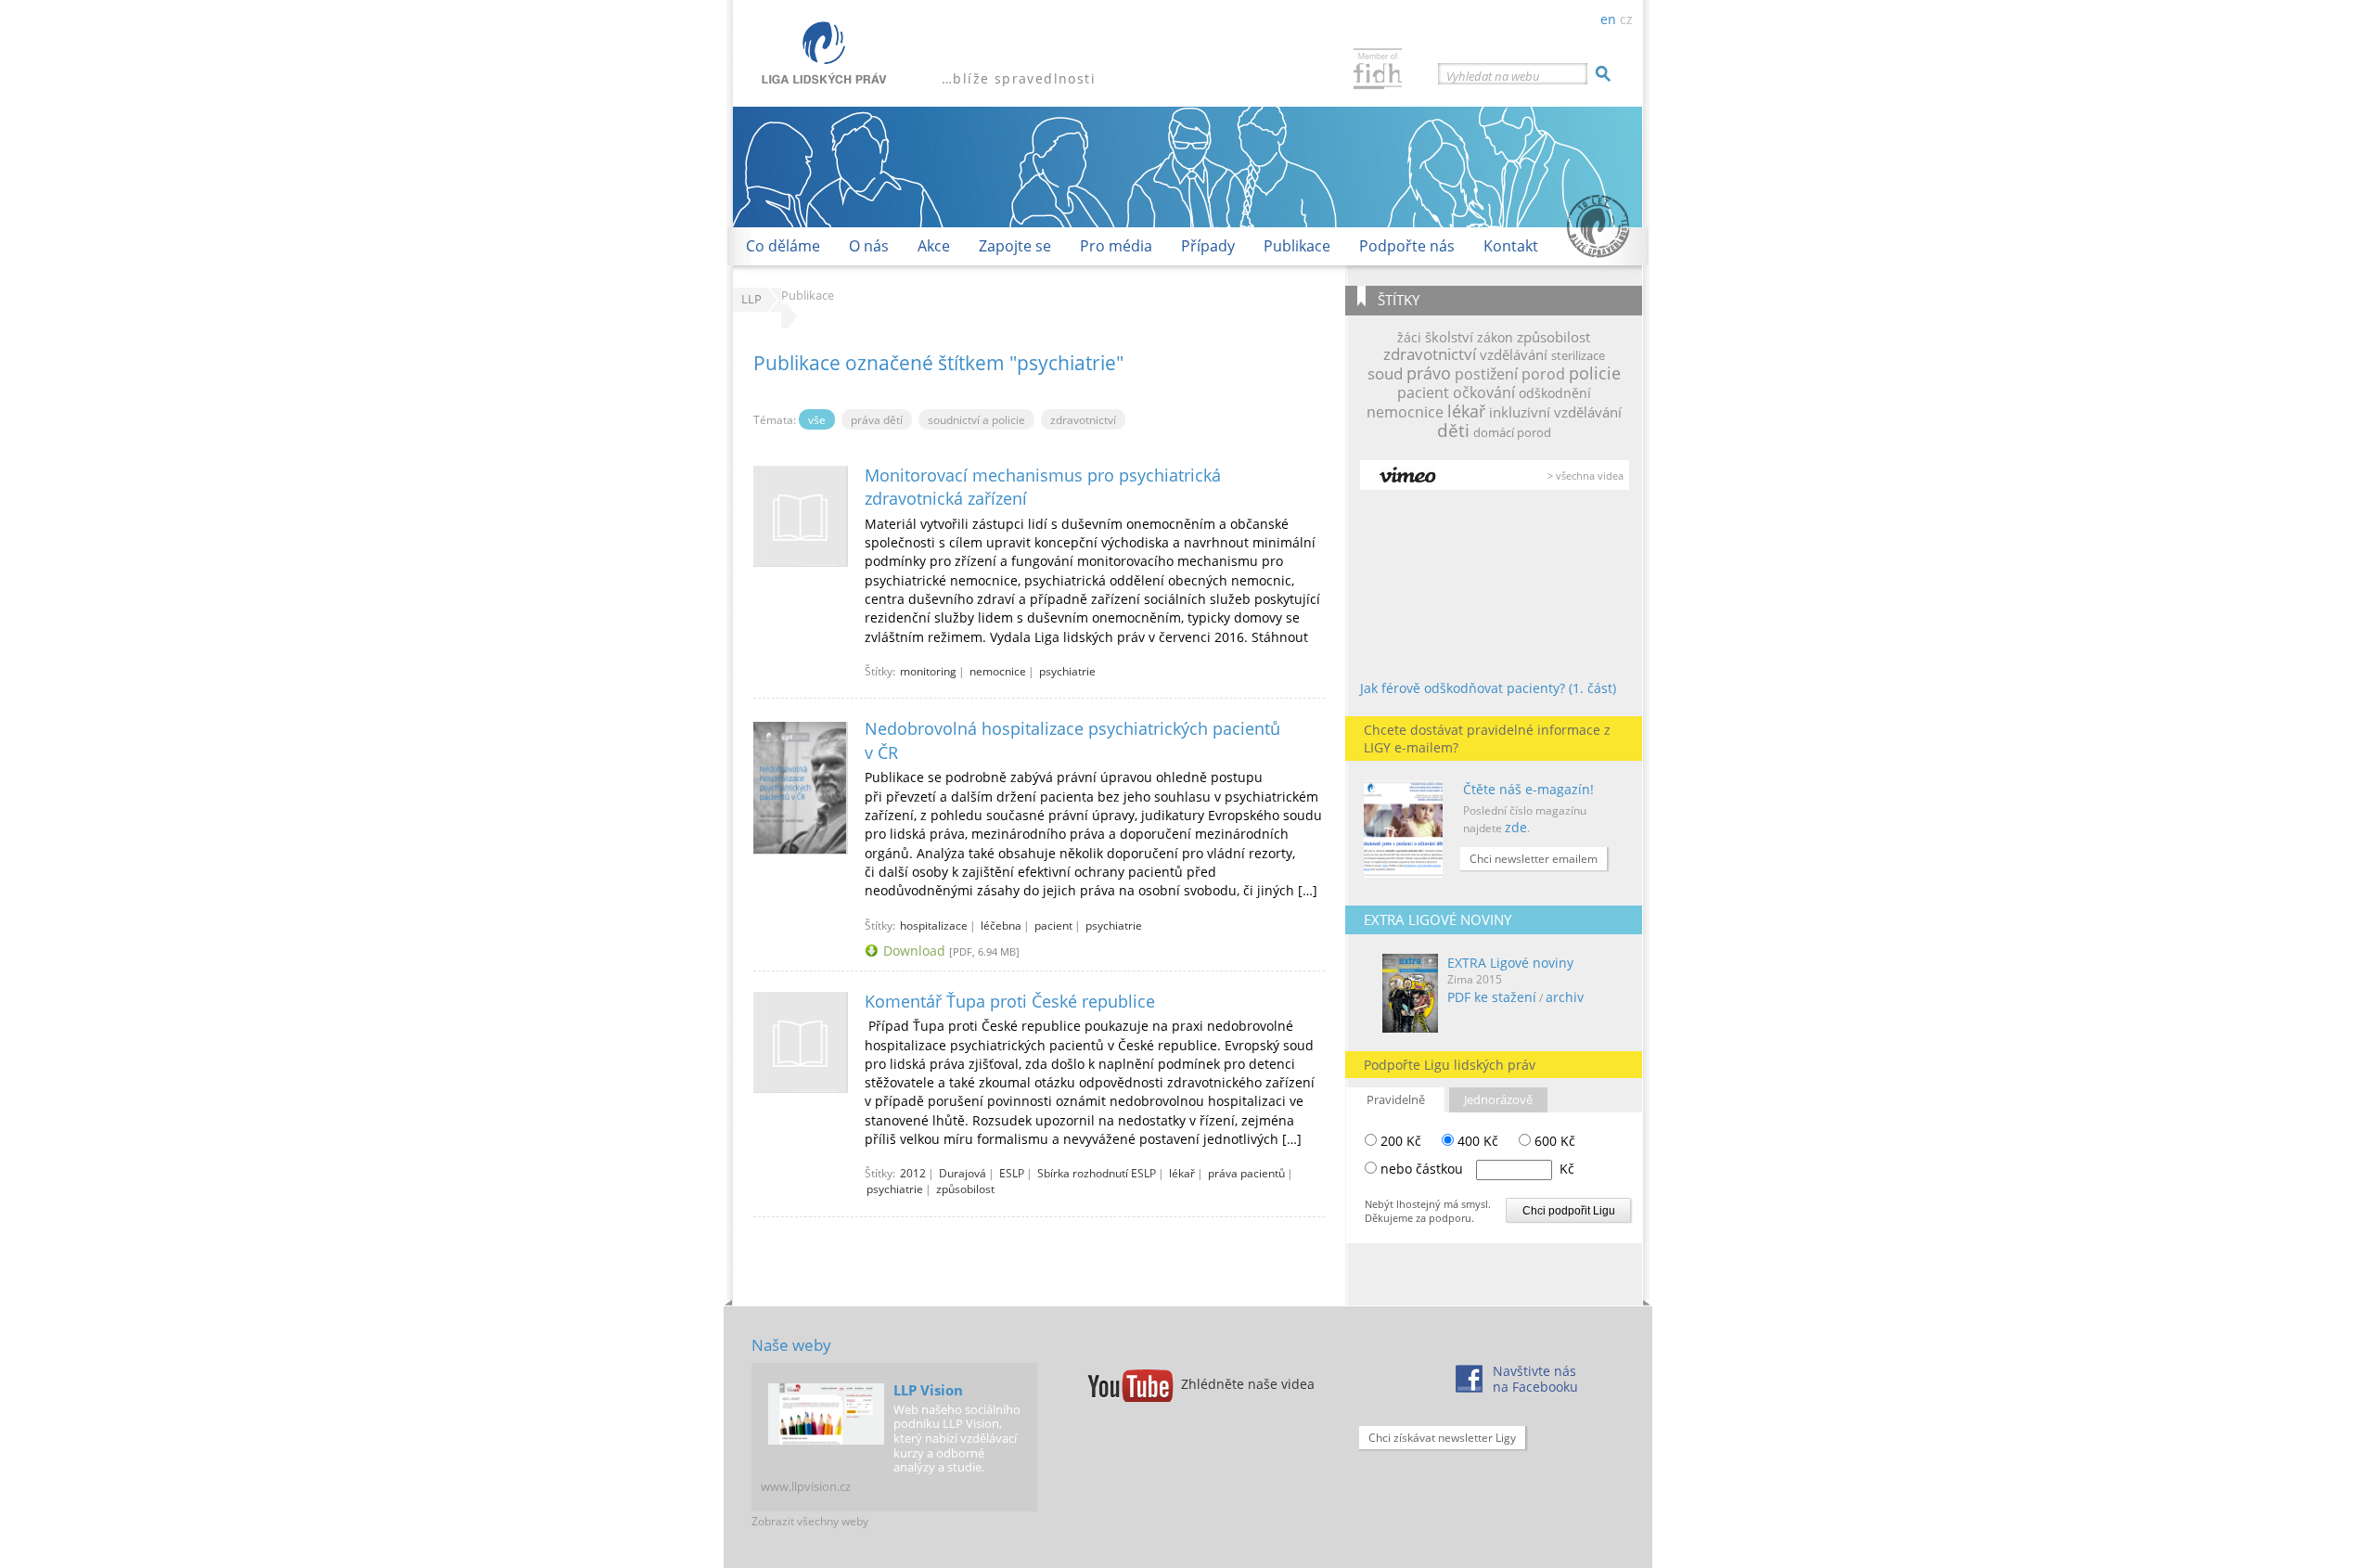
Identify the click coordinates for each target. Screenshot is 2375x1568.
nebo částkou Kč (1477, 1169)
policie (1595, 373)
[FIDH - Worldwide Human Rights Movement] (1378, 71)
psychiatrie (1067, 671)
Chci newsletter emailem (1534, 859)
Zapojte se (1015, 246)
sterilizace (1578, 355)
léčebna (1001, 925)
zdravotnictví (1430, 354)
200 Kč (1399, 1141)
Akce (934, 246)
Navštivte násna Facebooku (1535, 1379)
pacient (1423, 392)
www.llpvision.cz (806, 1486)
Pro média (1116, 246)
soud (1385, 373)
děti (1453, 430)
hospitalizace (934, 925)
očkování (1484, 392)
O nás (869, 246)
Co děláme (783, 246)
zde (1516, 827)
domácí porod (1512, 432)
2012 (913, 1173)
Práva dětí (877, 419)
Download (914, 951)
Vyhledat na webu (1493, 76)
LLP (751, 299)
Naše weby (791, 1345)
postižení (1486, 374)
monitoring (928, 671)
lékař (1466, 411)
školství (1449, 337)
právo (1429, 373)
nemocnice (1405, 412)
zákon (1495, 337)
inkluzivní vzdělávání (1555, 412)
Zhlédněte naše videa (1248, 1384)
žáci (1409, 337)
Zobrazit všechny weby (810, 1521)
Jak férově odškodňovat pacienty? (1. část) (1488, 688)
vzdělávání (1514, 354)
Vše (817, 419)
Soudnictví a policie (976, 419)
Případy (1208, 246)
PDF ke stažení (1492, 997)
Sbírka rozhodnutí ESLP (1097, 1173)
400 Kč (1476, 1141)
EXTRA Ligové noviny (1510, 963)
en (1608, 19)
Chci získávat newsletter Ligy (1442, 1438)
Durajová (963, 1173)
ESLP (1012, 1173)
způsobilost (1553, 337)
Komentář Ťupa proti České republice (1010, 1001)
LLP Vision (928, 1390)
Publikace (1297, 246)
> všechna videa (1585, 476)
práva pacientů (1246, 1173)
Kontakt (1511, 246)
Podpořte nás (1407, 246)
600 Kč (1553, 1141)
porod (1543, 374)
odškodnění (1555, 393)
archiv (1565, 997)
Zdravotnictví (1083, 419)
